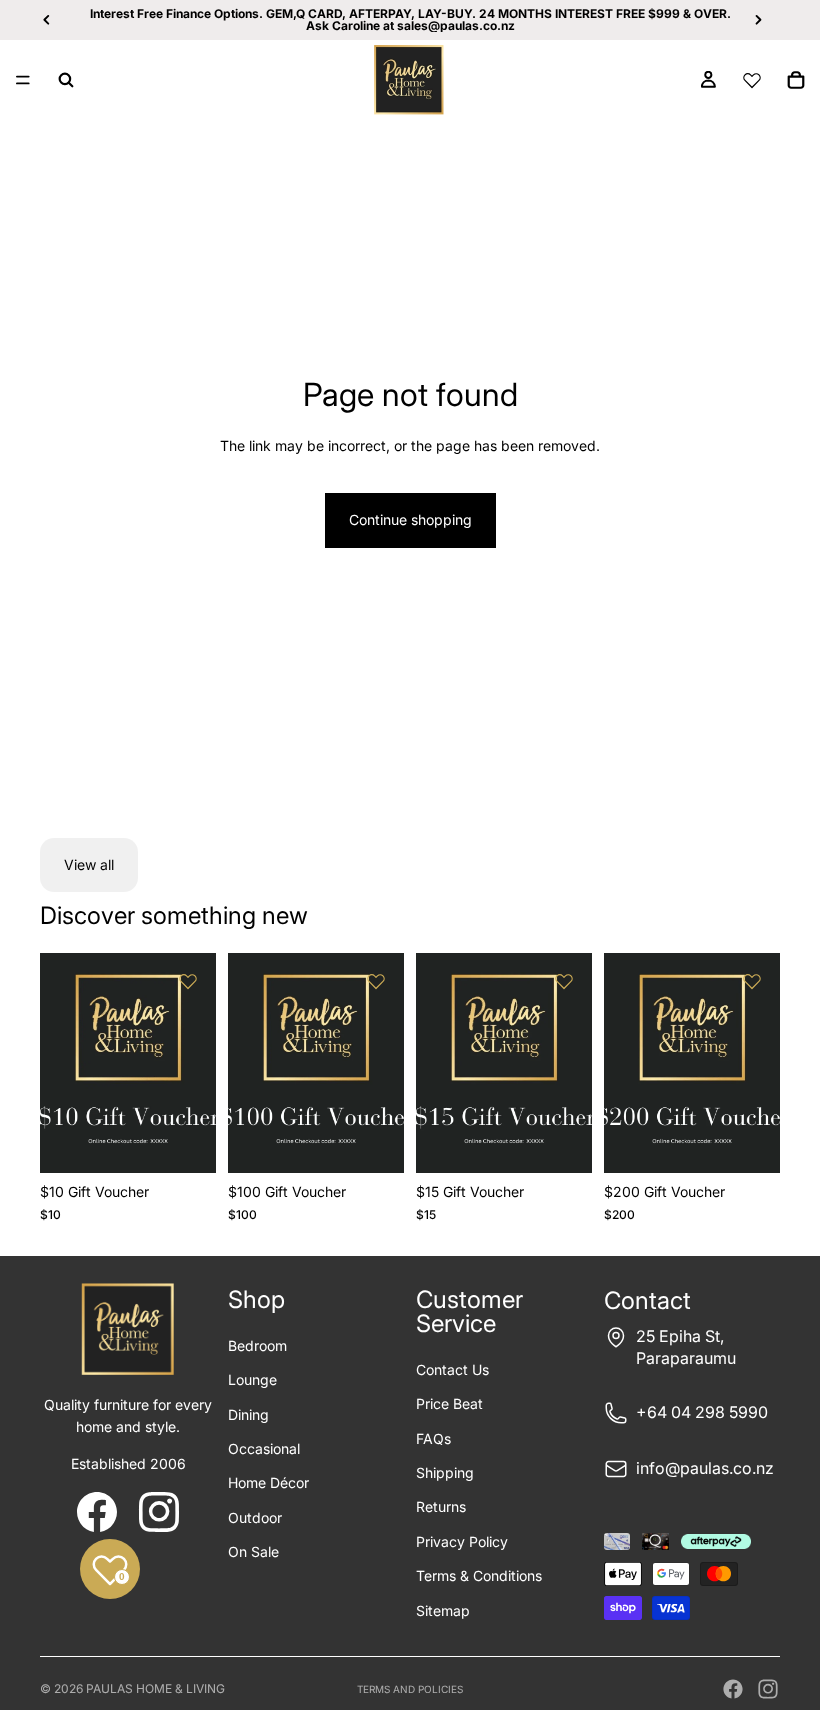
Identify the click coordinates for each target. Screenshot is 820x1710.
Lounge (252, 1379)
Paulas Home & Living (155, 1688)
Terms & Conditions (479, 1575)
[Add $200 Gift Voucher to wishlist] (752, 981)
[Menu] (23, 80)
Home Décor (268, 1482)
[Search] (66, 80)
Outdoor (255, 1517)
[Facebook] (733, 1689)
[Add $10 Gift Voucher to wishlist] (188, 981)
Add (202, 1141)
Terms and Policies (410, 1689)
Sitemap (443, 1610)
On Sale (253, 1551)
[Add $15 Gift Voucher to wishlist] (564, 981)
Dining (248, 1414)
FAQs (433, 1438)
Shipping (445, 1472)
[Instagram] (768, 1689)
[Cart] (796, 80)
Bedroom (257, 1345)
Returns (441, 1506)
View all (89, 864)
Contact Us (452, 1369)
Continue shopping (410, 519)
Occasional (264, 1448)
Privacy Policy (462, 1541)
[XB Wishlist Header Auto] (752, 80)
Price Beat (449, 1403)
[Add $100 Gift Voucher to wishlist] (376, 981)
